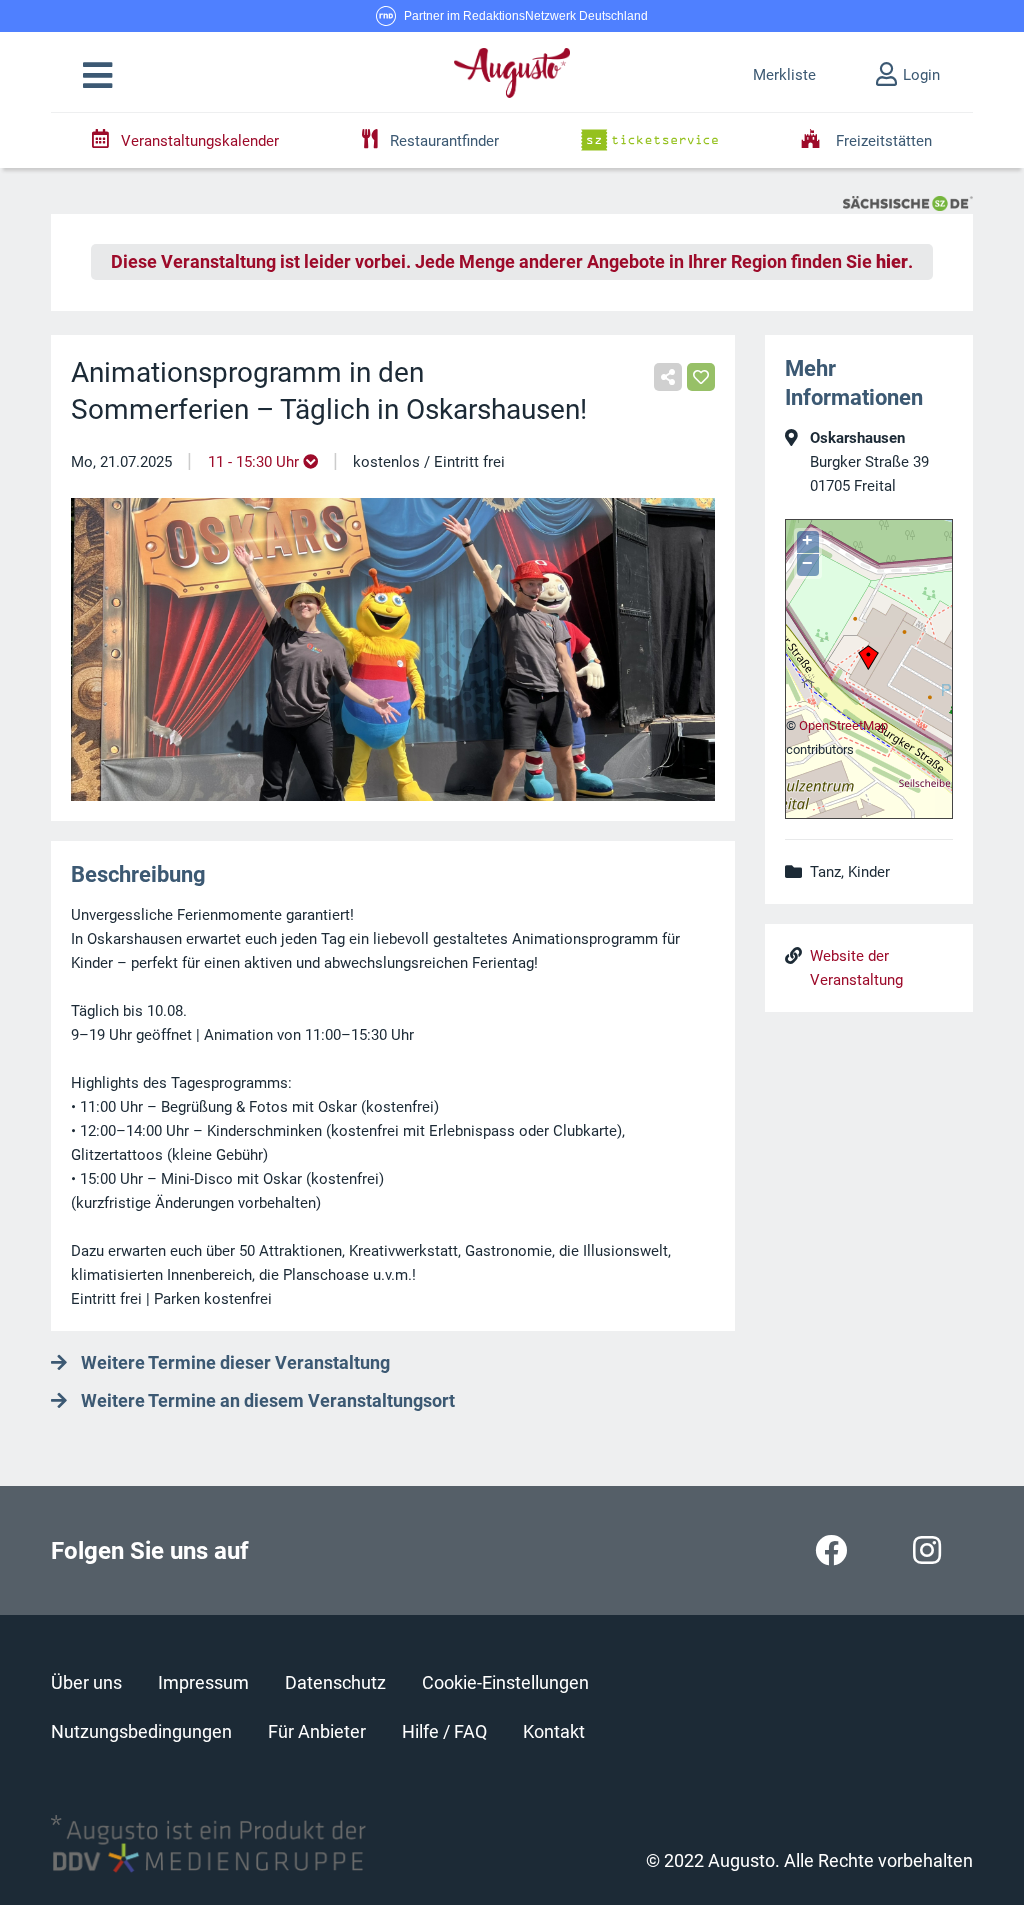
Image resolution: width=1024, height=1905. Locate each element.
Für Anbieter (317, 1731)
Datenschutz (335, 1682)
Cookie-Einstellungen (505, 1682)
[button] (97, 76)
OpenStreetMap (843, 725)
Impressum (203, 1682)
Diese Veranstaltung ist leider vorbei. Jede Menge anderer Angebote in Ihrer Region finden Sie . (512, 262)
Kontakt (554, 1731)
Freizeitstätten (882, 141)
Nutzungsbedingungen (141, 1731)
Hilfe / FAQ (444, 1731)
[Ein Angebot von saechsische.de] (908, 202)
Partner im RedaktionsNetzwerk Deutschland (526, 16)
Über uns (86, 1682)
